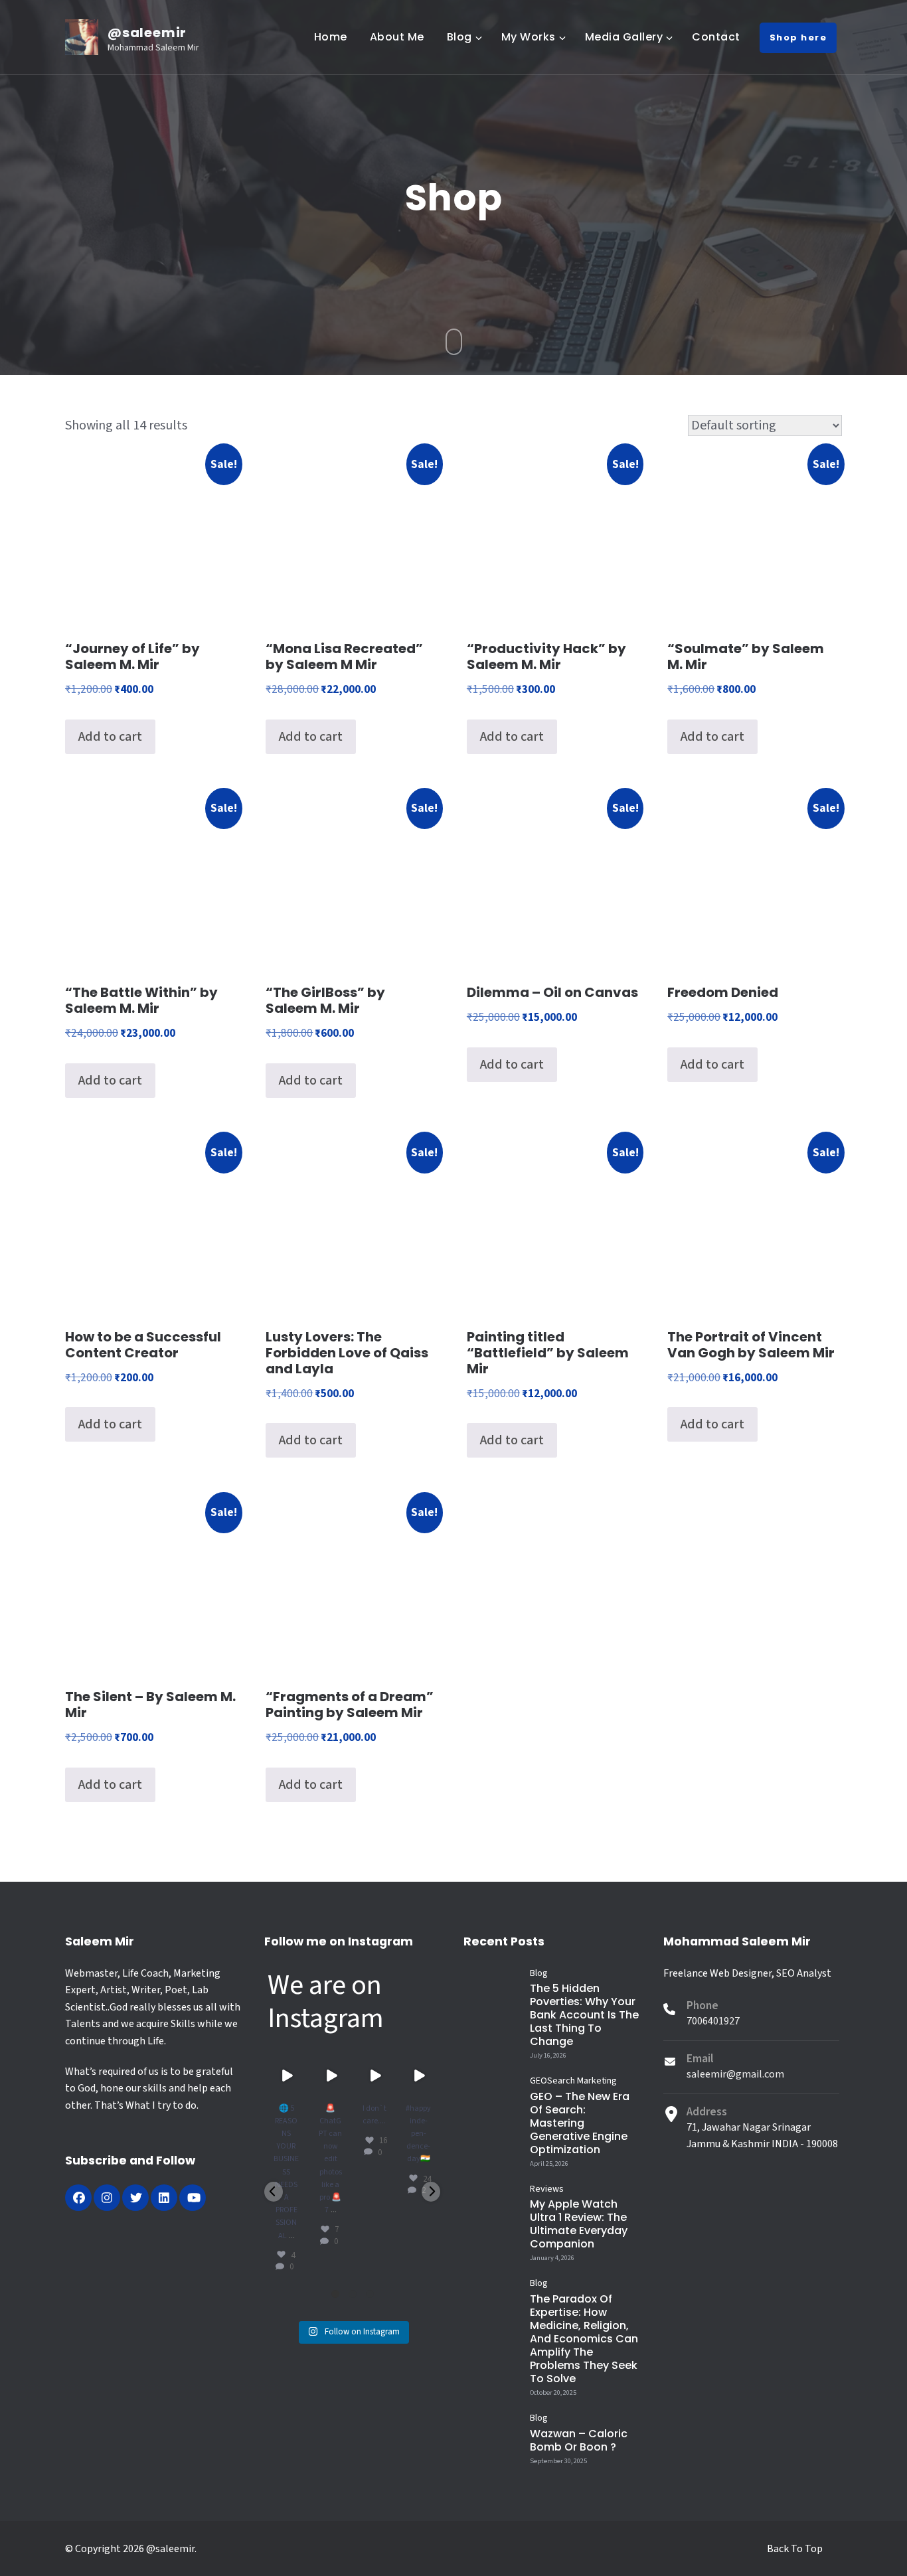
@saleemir (147, 33)
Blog (459, 37)
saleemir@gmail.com (735, 2074)
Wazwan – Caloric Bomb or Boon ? (579, 2440)
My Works (529, 37)
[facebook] (78, 2198)
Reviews (547, 2189)
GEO (538, 2081)
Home (331, 37)
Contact (716, 37)
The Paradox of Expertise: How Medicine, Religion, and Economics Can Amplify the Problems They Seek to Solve (584, 2339)
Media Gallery (624, 37)
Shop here (798, 38)
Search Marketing (582, 2081)
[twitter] (135, 2198)
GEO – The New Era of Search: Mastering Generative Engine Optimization (580, 2123)
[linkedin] (164, 2198)
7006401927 (713, 2021)
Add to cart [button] (110, 737)
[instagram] (107, 2198)
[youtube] (193, 2198)
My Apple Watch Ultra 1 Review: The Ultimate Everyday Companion (579, 2224)
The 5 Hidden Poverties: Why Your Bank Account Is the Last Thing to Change (584, 2015)
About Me (397, 37)
